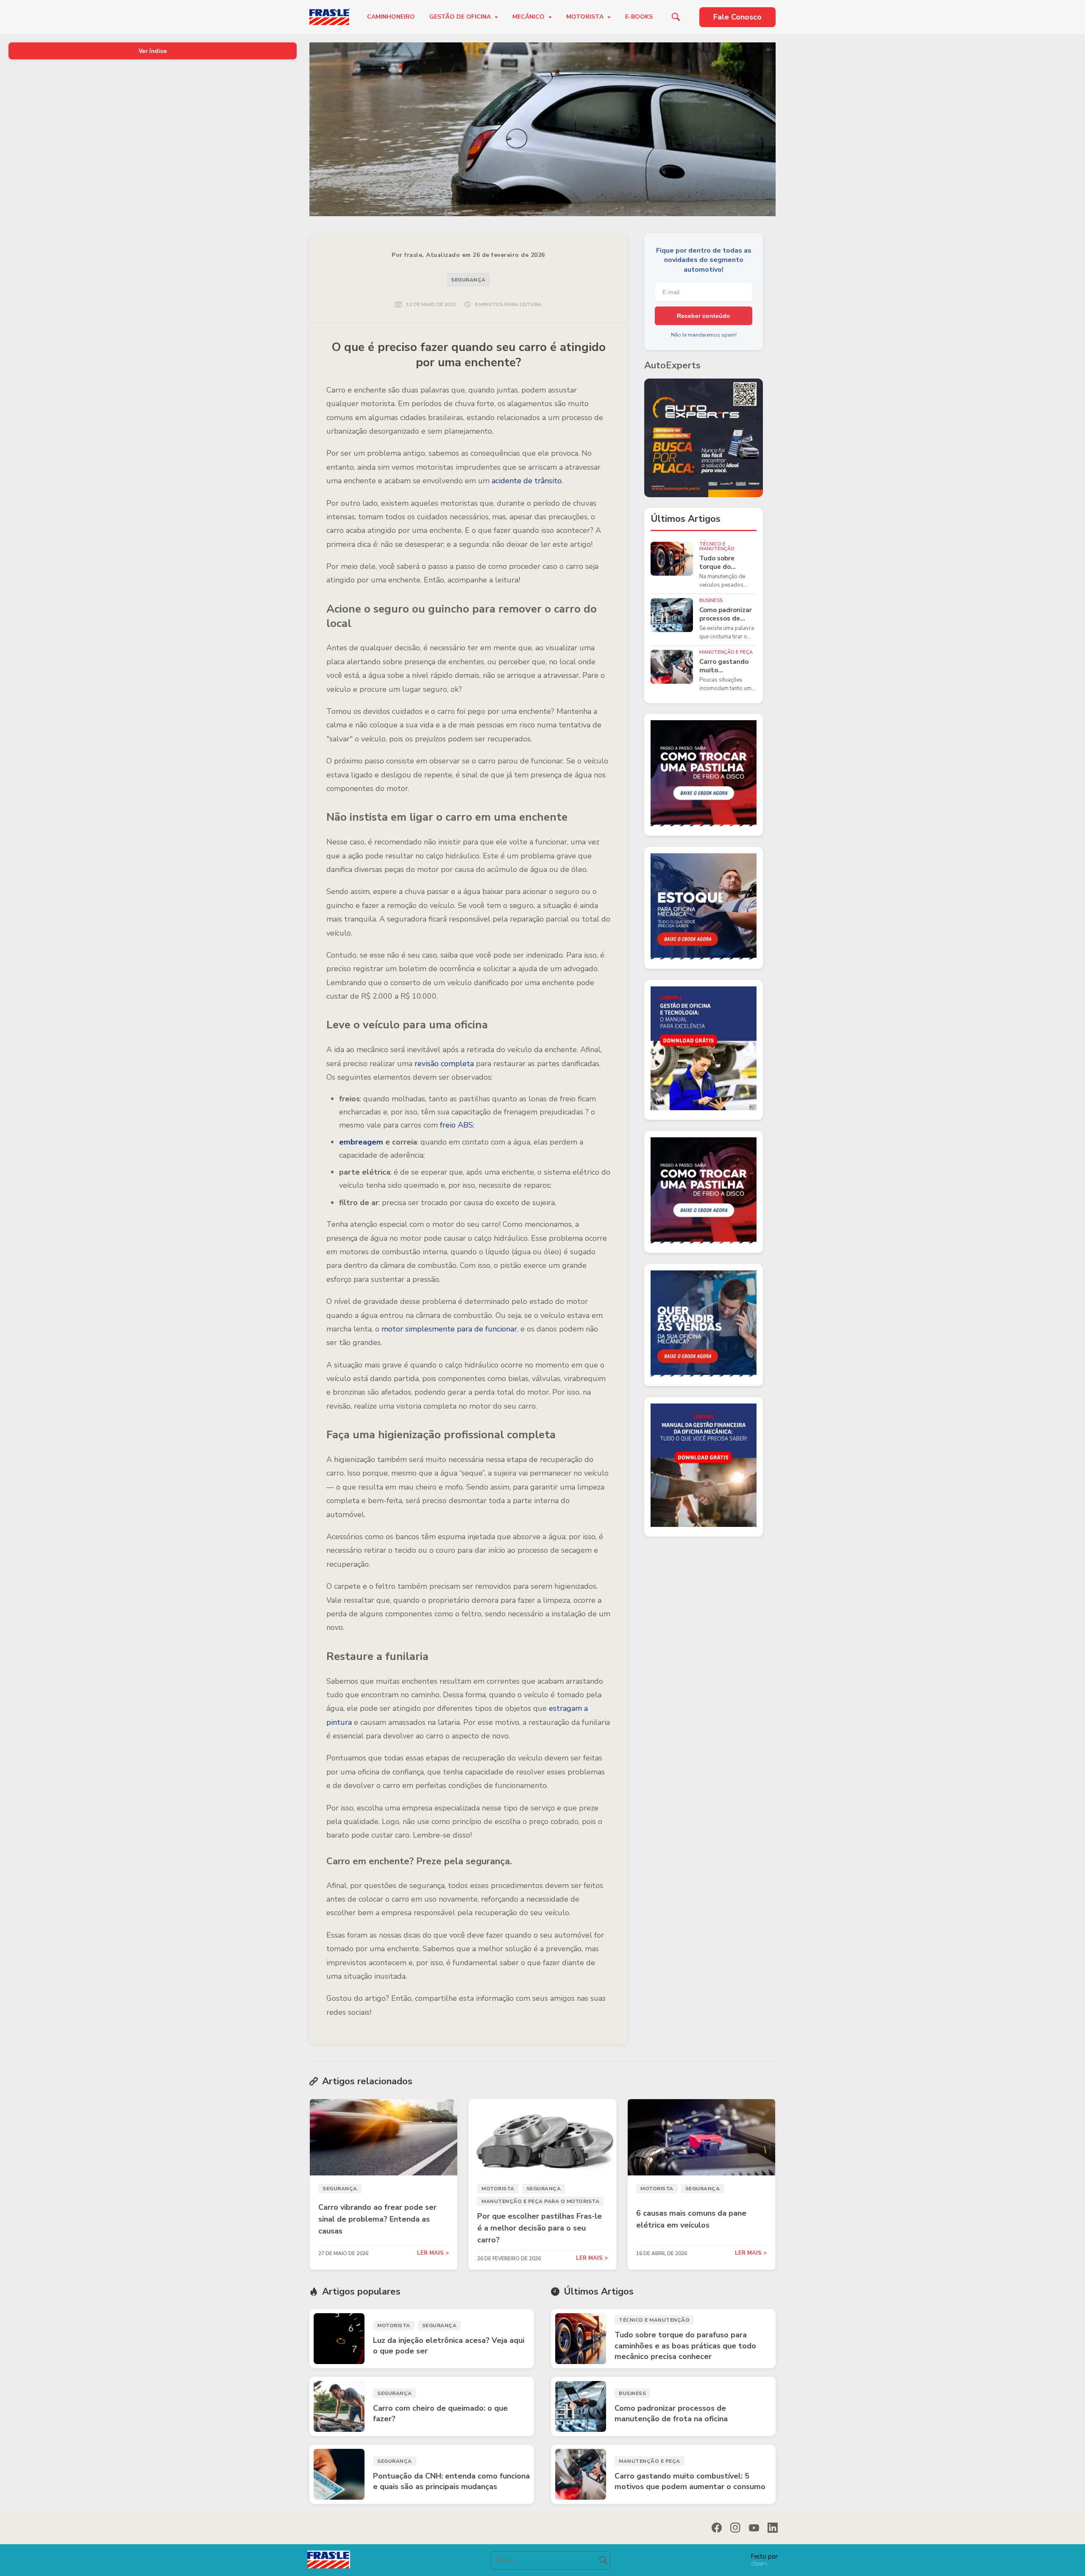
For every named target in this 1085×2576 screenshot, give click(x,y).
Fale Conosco (737, 17)
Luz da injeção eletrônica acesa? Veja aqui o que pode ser (449, 2346)
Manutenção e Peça (726, 652)
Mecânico (529, 17)
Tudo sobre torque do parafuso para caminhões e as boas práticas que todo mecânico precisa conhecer (727, 563)
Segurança (468, 280)
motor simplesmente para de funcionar (449, 1329)
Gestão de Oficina (461, 17)
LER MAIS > (433, 2253)
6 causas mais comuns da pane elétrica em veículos (691, 2219)
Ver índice (153, 51)
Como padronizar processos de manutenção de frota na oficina (726, 614)
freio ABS (456, 1125)
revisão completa (444, 1064)
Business (711, 600)
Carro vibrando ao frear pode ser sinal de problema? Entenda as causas (377, 2219)
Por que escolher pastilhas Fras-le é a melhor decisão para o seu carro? (540, 2228)
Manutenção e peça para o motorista (540, 2201)
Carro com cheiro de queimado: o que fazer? (440, 2413)
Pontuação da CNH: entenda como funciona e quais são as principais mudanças (451, 2481)
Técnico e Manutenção (717, 546)
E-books (639, 17)
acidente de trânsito (527, 481)
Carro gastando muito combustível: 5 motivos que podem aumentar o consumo (726, 666)
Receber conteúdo (704, 316)
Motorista (586, 17)
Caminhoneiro (391, 17)
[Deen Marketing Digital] (759, 2563)
